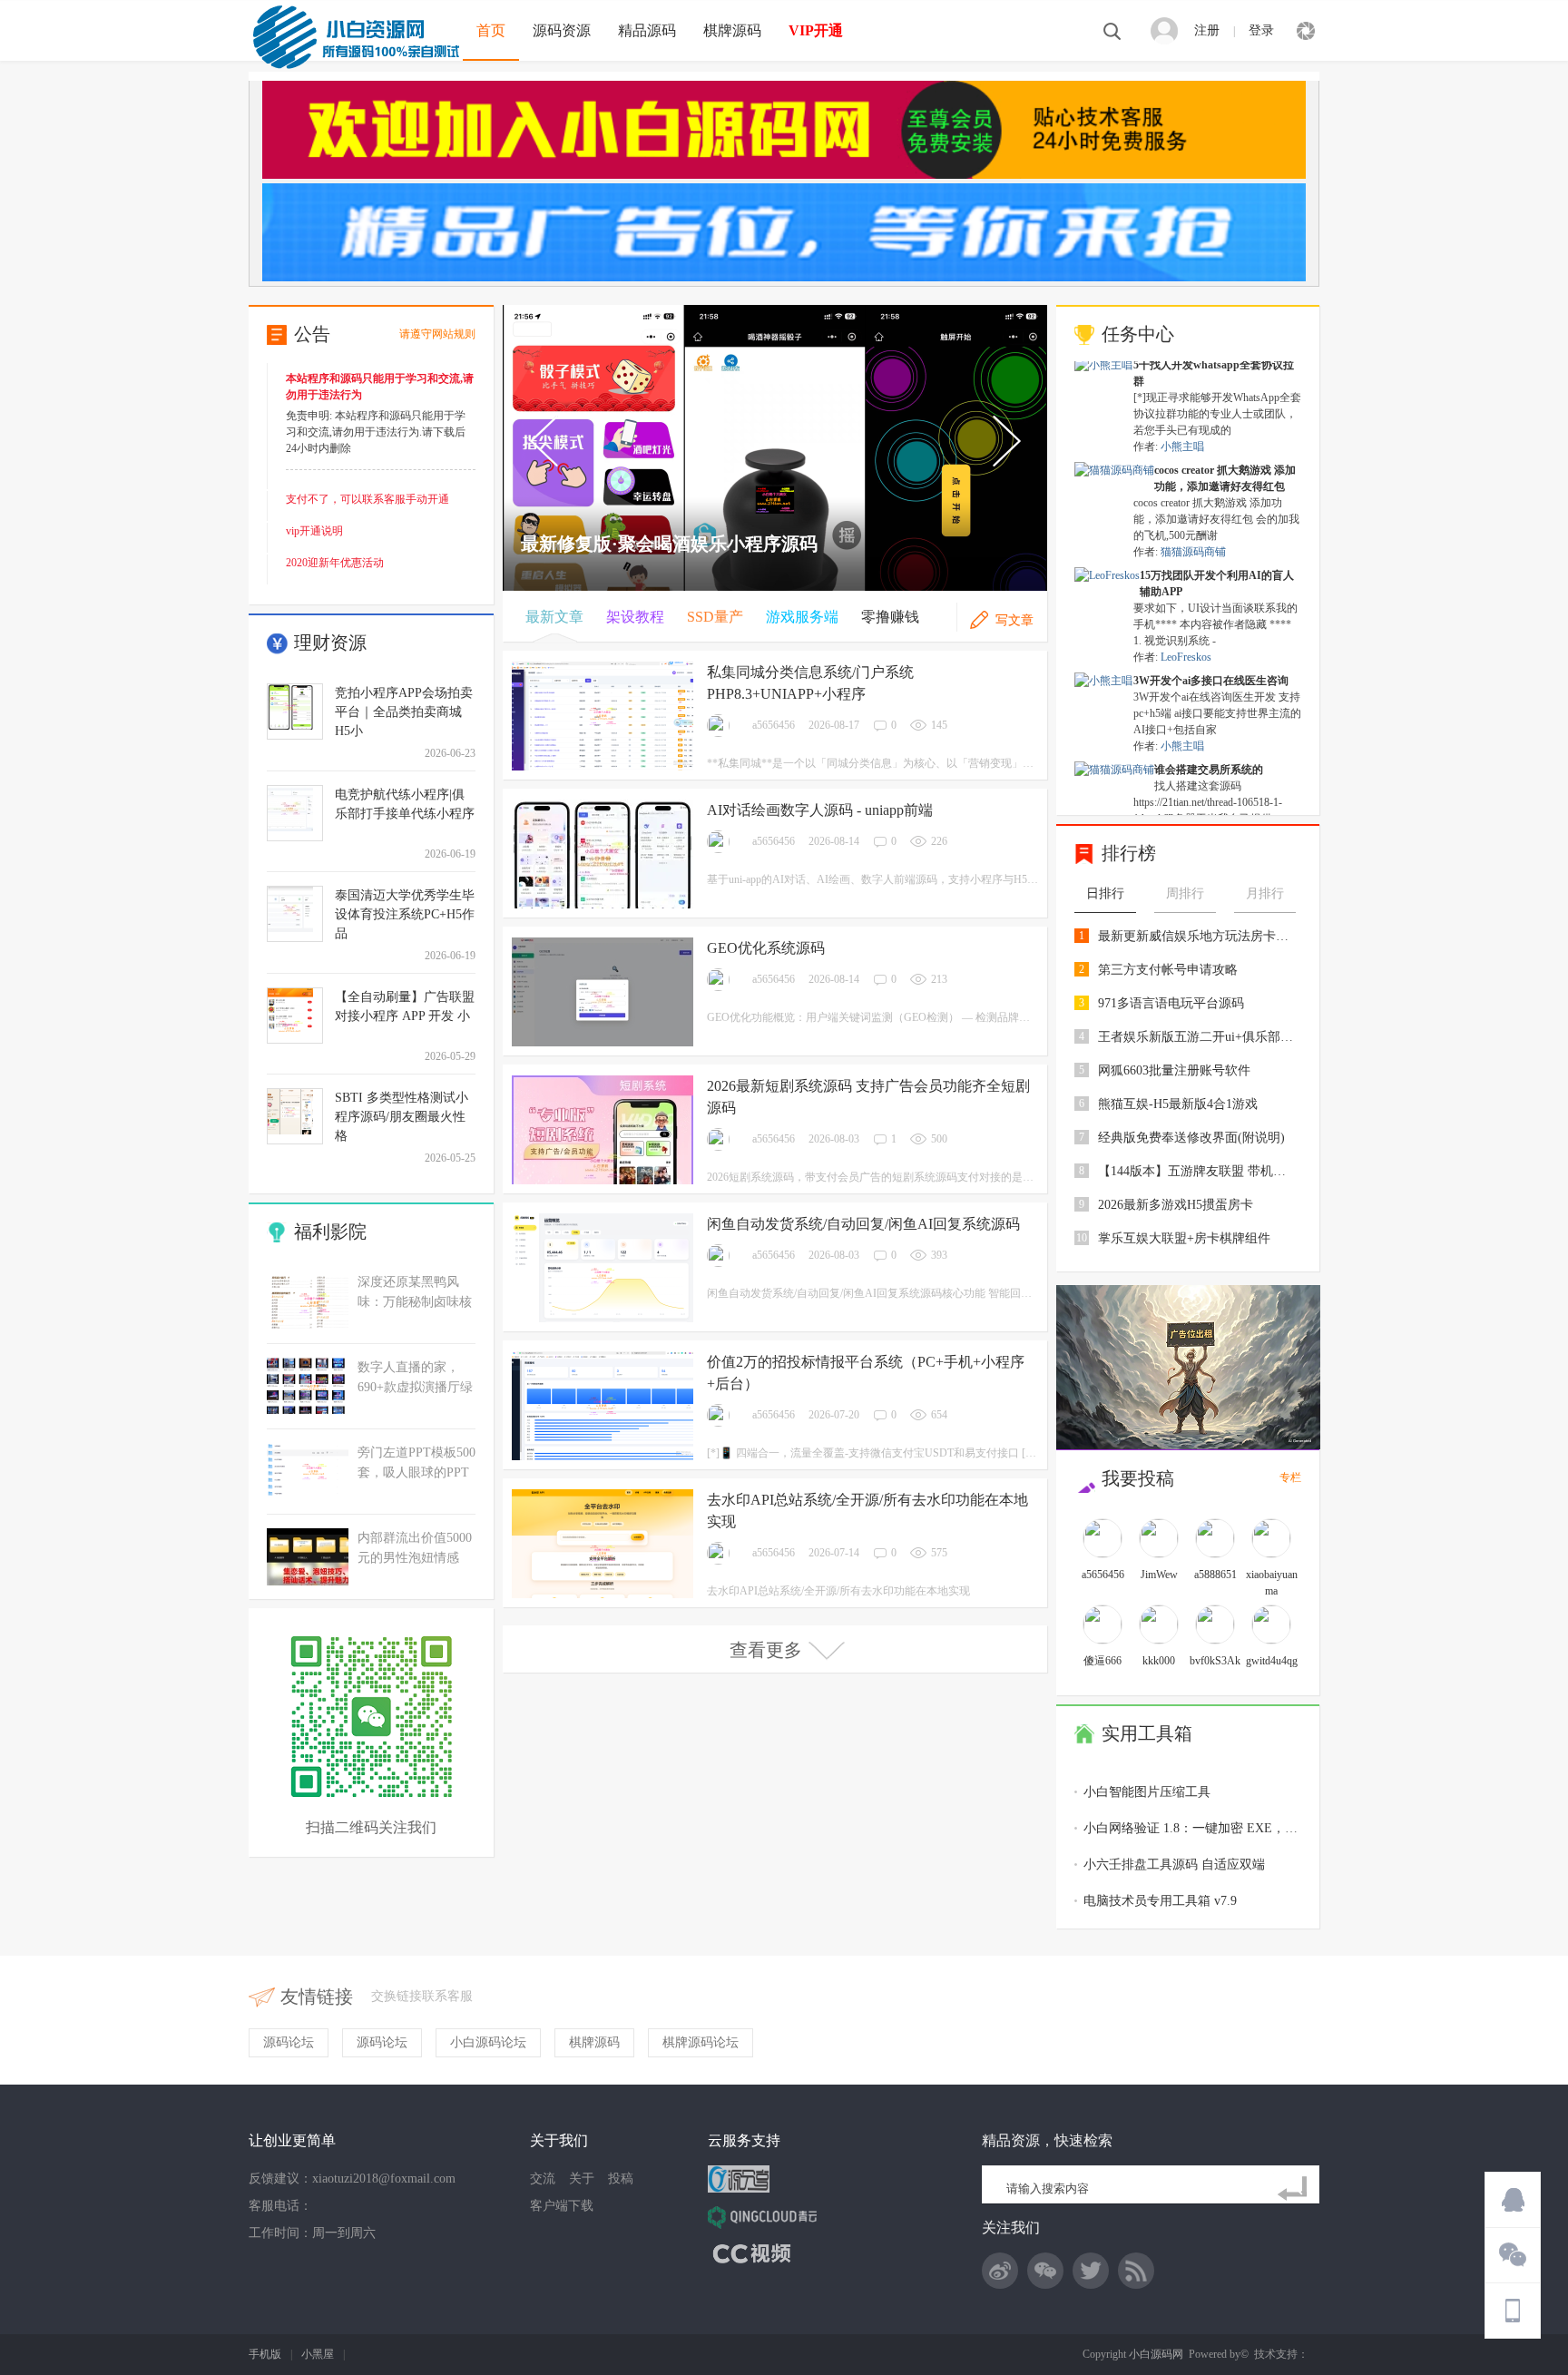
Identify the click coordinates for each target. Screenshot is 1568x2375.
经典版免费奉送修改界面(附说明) (1191, 1138)
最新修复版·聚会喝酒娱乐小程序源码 (669, 544)
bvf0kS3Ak (1215, 1661)
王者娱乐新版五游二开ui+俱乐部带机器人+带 (1198, 1037)
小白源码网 (1156, 2354)
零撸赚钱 (890, 617)
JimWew (1159, 1575)
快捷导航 (1306, 31)
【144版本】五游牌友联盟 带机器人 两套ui (1198, 1171)
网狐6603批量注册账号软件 (1174, 1070)
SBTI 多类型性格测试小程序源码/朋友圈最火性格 (402, 1117)
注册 (1207, 30)
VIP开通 (816, 30)
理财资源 (330, 643)
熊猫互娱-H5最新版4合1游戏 (1178, 1104)
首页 (491, 30)
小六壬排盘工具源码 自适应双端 (1174, 1865)
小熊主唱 (1182, 427)
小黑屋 (318, 2354)
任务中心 (1138, 334)
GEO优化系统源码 (766, 948)
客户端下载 (562, 2206)
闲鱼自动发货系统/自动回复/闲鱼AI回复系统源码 (863, 1224)
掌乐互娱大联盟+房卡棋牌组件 (1184, 1238)
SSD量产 (715, 617)
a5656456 (774, 725)
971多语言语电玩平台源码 (1171, 1003)
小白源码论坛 (488, 2042)
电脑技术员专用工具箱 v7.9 (1160, 1901)
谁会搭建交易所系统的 (1209, 751)
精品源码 (647, 30)
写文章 (1014, 620)
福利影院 (330, 1232)
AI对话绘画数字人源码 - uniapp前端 (820, 810)
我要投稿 (1138, 1478)
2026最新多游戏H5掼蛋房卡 (1176, 1205)
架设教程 (635, 617)
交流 (543, 2179)
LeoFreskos (1186, 638)
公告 (312, 334)
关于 (582, 2179)
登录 (1261, 30)
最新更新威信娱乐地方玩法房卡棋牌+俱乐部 (1198, 936)
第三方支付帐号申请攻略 (1168, 970)
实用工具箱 (1147, 1733)
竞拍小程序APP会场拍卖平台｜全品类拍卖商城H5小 (404, 712)
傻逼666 (1102, 1661)
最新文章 (554, 617)
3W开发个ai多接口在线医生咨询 (1211, 662)
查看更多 (766, 1650)
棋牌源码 (732, 30)
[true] (1296, 2189)
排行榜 (1129, 853)
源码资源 (562, 30)
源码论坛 (289, 2042)
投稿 (621, 2179)
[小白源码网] (356, 35)
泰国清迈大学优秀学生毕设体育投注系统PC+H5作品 (405, 914)
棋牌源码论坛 (701, 2042)
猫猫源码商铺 (1193, 533)
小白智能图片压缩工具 (1147, 1792)
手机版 (265, 2354)
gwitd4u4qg (1272, 1661)
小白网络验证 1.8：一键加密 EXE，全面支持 (1210, 1828)
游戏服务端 (802, 617)
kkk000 (1159, 1661)
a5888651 (1215, 1575)
